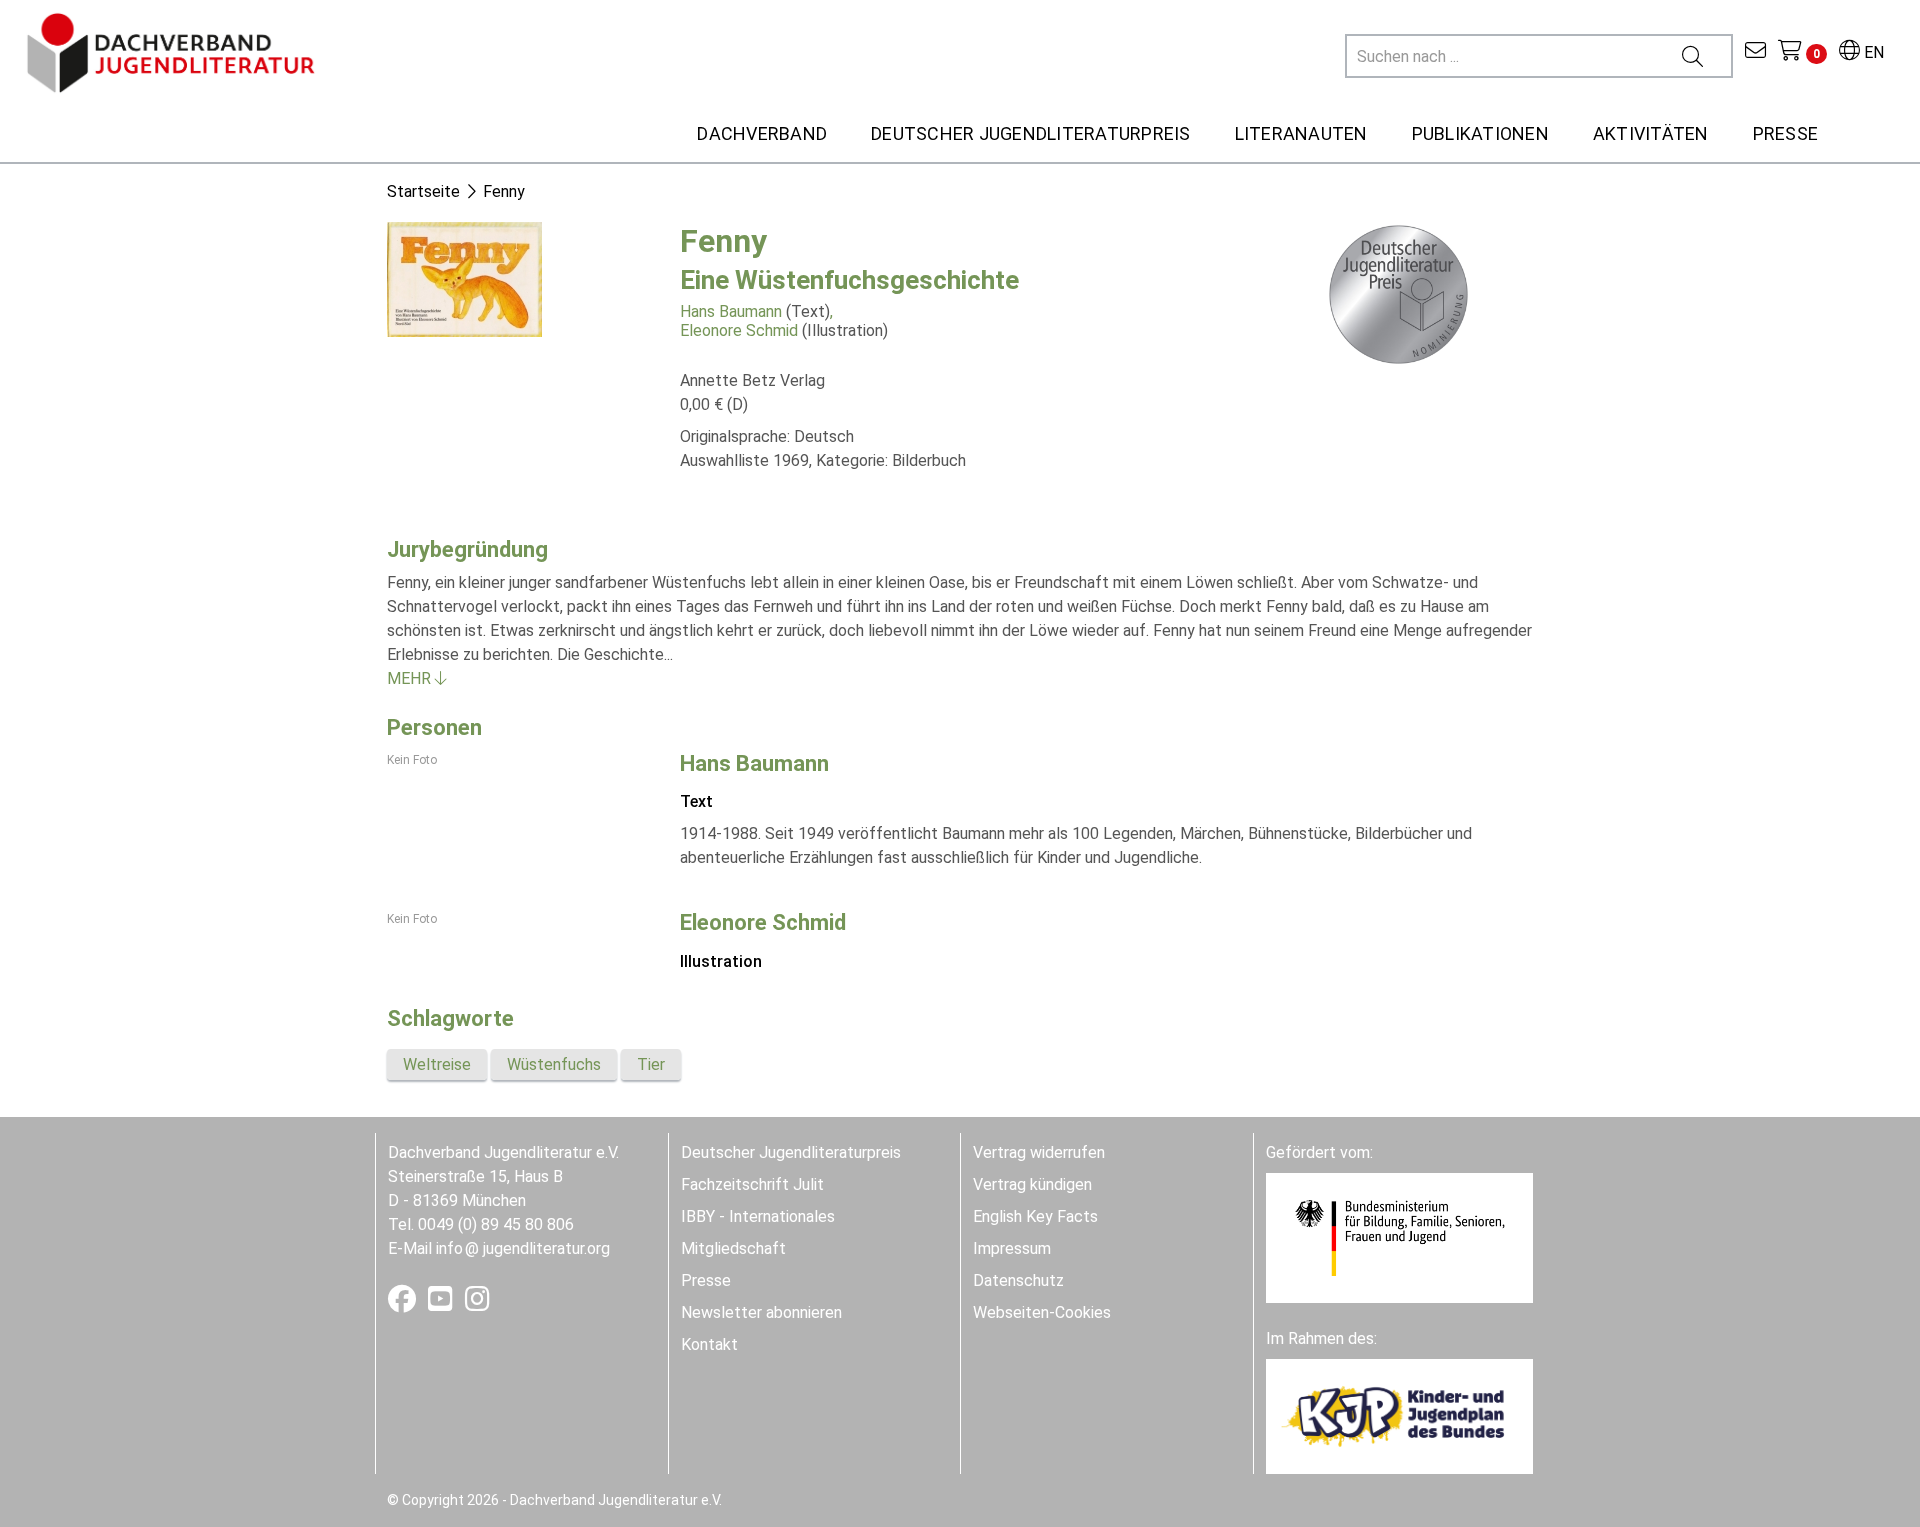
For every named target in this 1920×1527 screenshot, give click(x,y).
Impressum (1012, 1248)
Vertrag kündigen (1032, 1184)
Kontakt (709, 1344)
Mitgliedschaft (733, 1248)
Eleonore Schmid (739, 330)
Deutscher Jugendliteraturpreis (791, 1152)
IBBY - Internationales (758, 1216)
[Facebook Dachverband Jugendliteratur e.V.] (404, 1303)
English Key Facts (1035, 1216)
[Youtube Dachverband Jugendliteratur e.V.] (442, 1303)
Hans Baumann (731, 311)
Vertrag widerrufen (1039, 1152)
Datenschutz (1018, 1280)
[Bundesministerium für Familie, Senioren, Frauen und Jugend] (1399, 1237)
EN (1872, 52)
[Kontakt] (1755, 52)
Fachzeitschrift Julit (752, 1184)
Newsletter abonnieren (761, 1312)
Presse (706, 1280)
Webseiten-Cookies (1042, 1312)
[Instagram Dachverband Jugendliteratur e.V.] (477, 1303)
